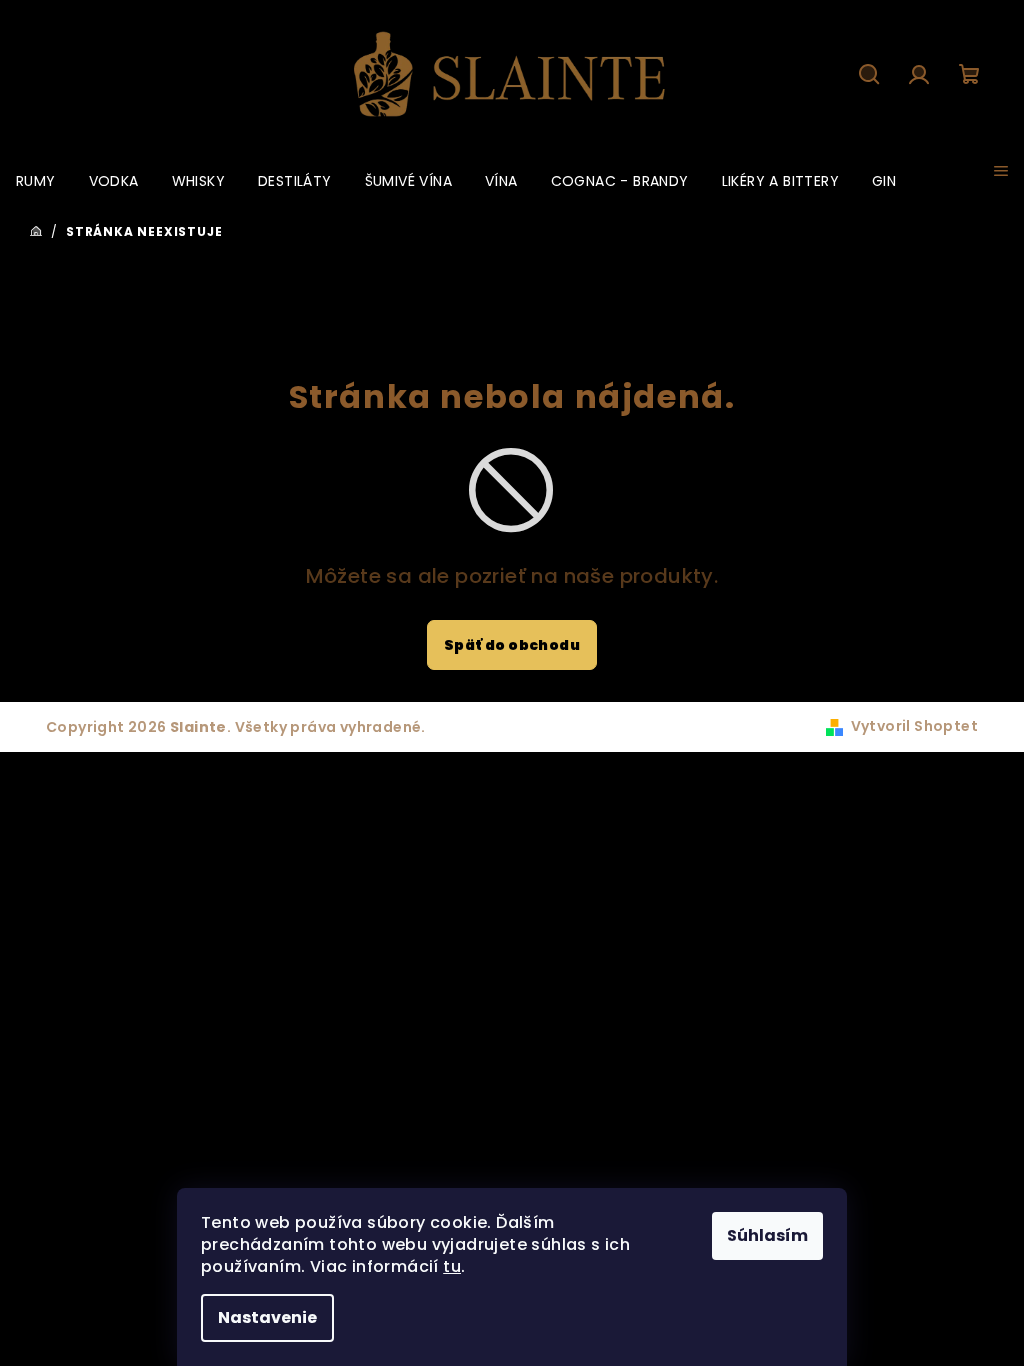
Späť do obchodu (512, 645)
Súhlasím (767, 1235)
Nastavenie (267, 1317)
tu (452, 1266)
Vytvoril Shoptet (914, 726)
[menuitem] (36, 181)
